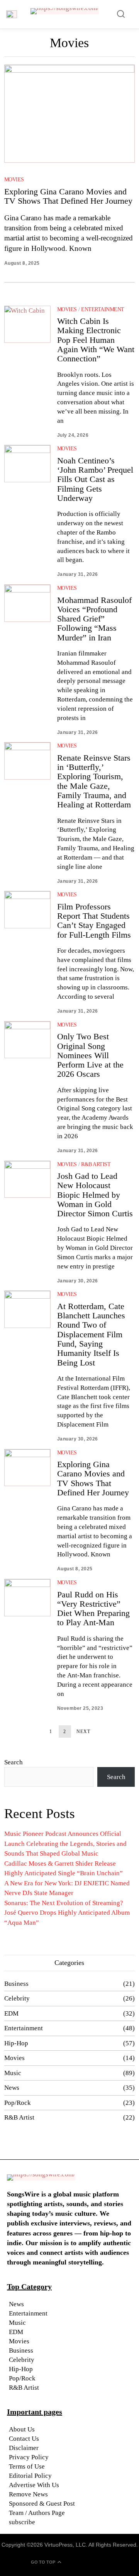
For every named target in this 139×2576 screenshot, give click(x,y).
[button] (121, 14)
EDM (11, 2013)
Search (14, 1762)
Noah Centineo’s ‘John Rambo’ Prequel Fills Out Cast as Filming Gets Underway (95, 479)
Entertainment (103, 309)
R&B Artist (96, 1164)
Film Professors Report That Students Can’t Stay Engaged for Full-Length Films (94, 921)
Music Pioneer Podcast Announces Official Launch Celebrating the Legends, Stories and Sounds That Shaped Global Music (65, 1844)
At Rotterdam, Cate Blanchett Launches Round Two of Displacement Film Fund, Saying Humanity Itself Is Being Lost (91, 1334)
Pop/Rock (18, 2103)
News (12, 2088)
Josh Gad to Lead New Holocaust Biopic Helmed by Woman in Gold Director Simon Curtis (95, 1195)
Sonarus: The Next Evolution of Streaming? (64, 1903)
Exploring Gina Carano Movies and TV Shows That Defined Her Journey (68, 196)
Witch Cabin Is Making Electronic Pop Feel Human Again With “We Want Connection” (96, 340)
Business (16, 1984)
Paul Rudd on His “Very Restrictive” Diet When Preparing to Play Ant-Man (93, 1609)
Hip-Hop (16, 2043)
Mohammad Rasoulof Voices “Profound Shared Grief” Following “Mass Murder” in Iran (94, 619)
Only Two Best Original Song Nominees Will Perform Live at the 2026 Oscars (90, 1055)
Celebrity (17, 1998)
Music (13, 2073)
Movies (14, 180)
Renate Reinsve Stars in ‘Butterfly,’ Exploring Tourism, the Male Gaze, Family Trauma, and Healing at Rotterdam (94, 781)
